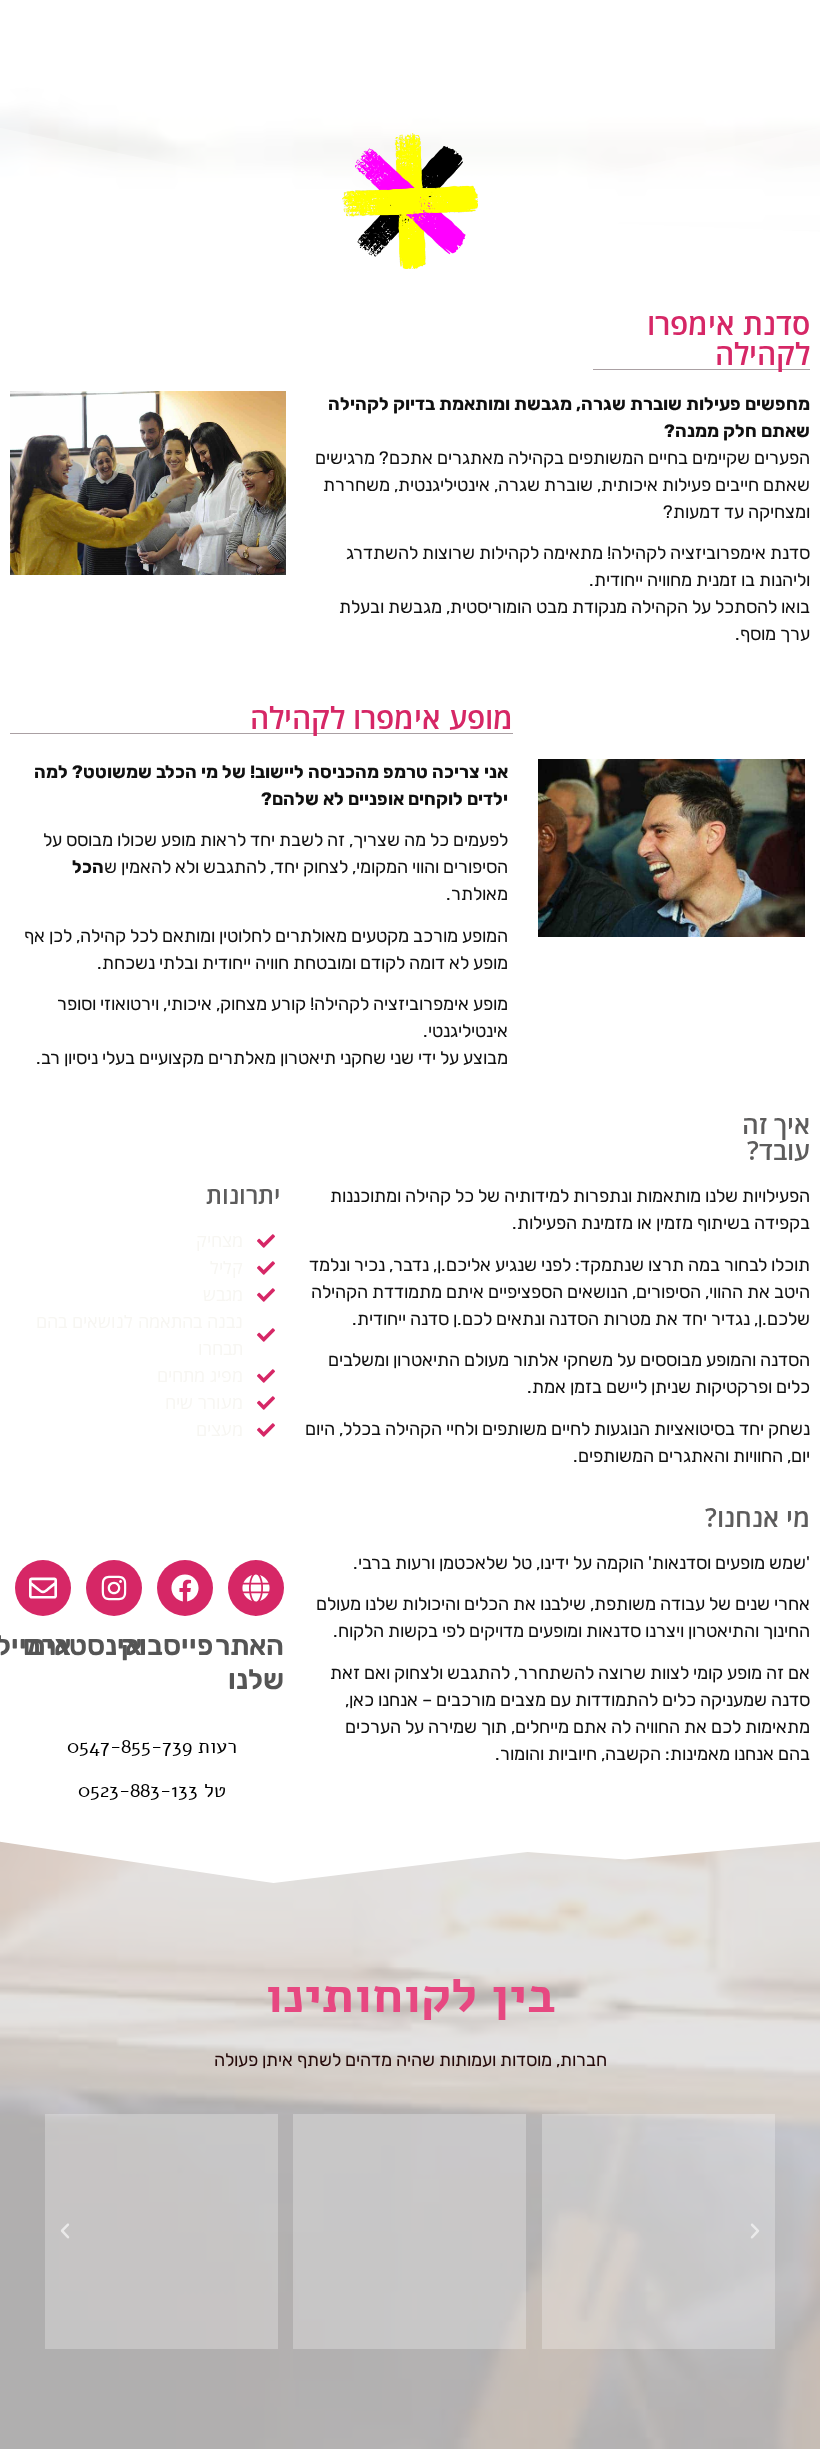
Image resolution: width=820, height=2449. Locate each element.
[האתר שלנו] (256, 1588)
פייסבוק (167, 1645)
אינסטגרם (82, 1645)
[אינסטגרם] (114, 1588)
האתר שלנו (249, 1662)
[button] (755, 2231)
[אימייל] (43, 1588)
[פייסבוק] (185, 1588)
